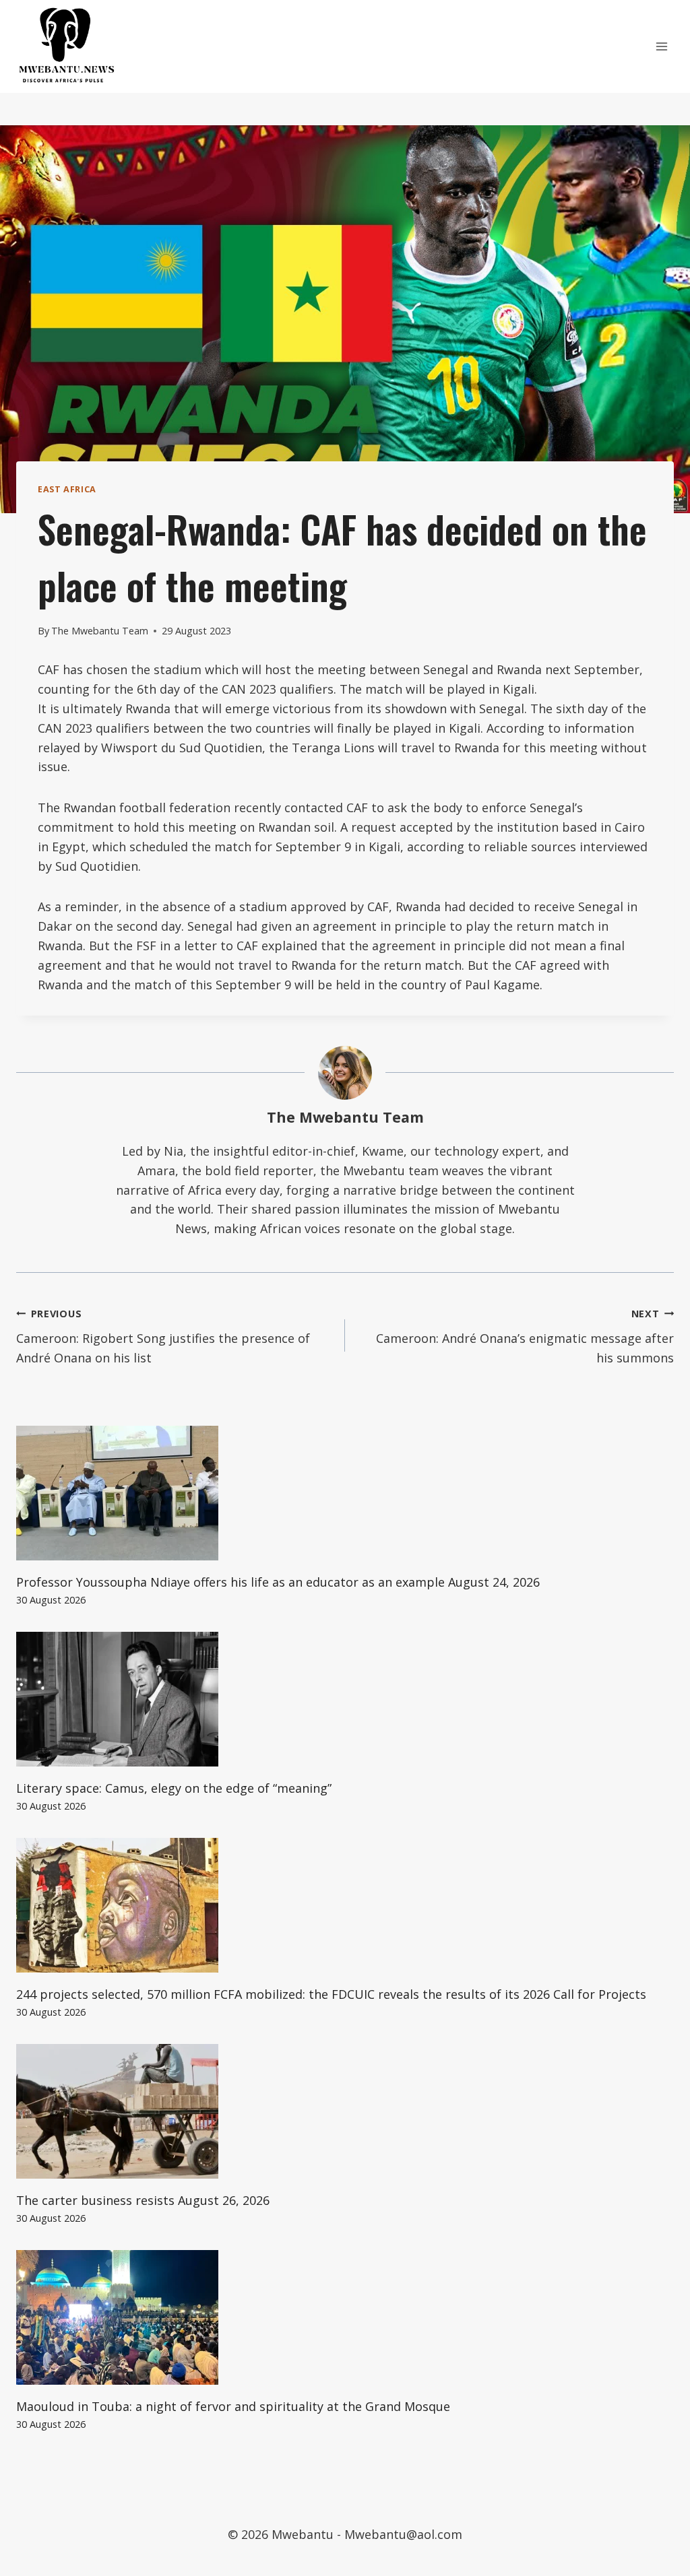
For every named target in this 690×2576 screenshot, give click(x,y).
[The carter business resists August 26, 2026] (345, 2111)
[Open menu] (661, 46)
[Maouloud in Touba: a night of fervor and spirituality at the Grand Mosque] (345, 2317)
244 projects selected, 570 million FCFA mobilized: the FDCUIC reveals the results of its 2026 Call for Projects (331, 1994)
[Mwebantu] (67, 46)
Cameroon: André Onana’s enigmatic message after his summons (525, 1336)
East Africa (67, 489)
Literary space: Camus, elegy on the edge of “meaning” (174, 1788)
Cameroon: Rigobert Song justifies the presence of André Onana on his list (163, 1336)
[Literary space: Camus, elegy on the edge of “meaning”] (345, 1699)
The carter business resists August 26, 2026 (143, 2200)
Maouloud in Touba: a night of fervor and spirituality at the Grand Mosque (233, 2406)
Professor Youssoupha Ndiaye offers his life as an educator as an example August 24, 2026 (278, 1582)
